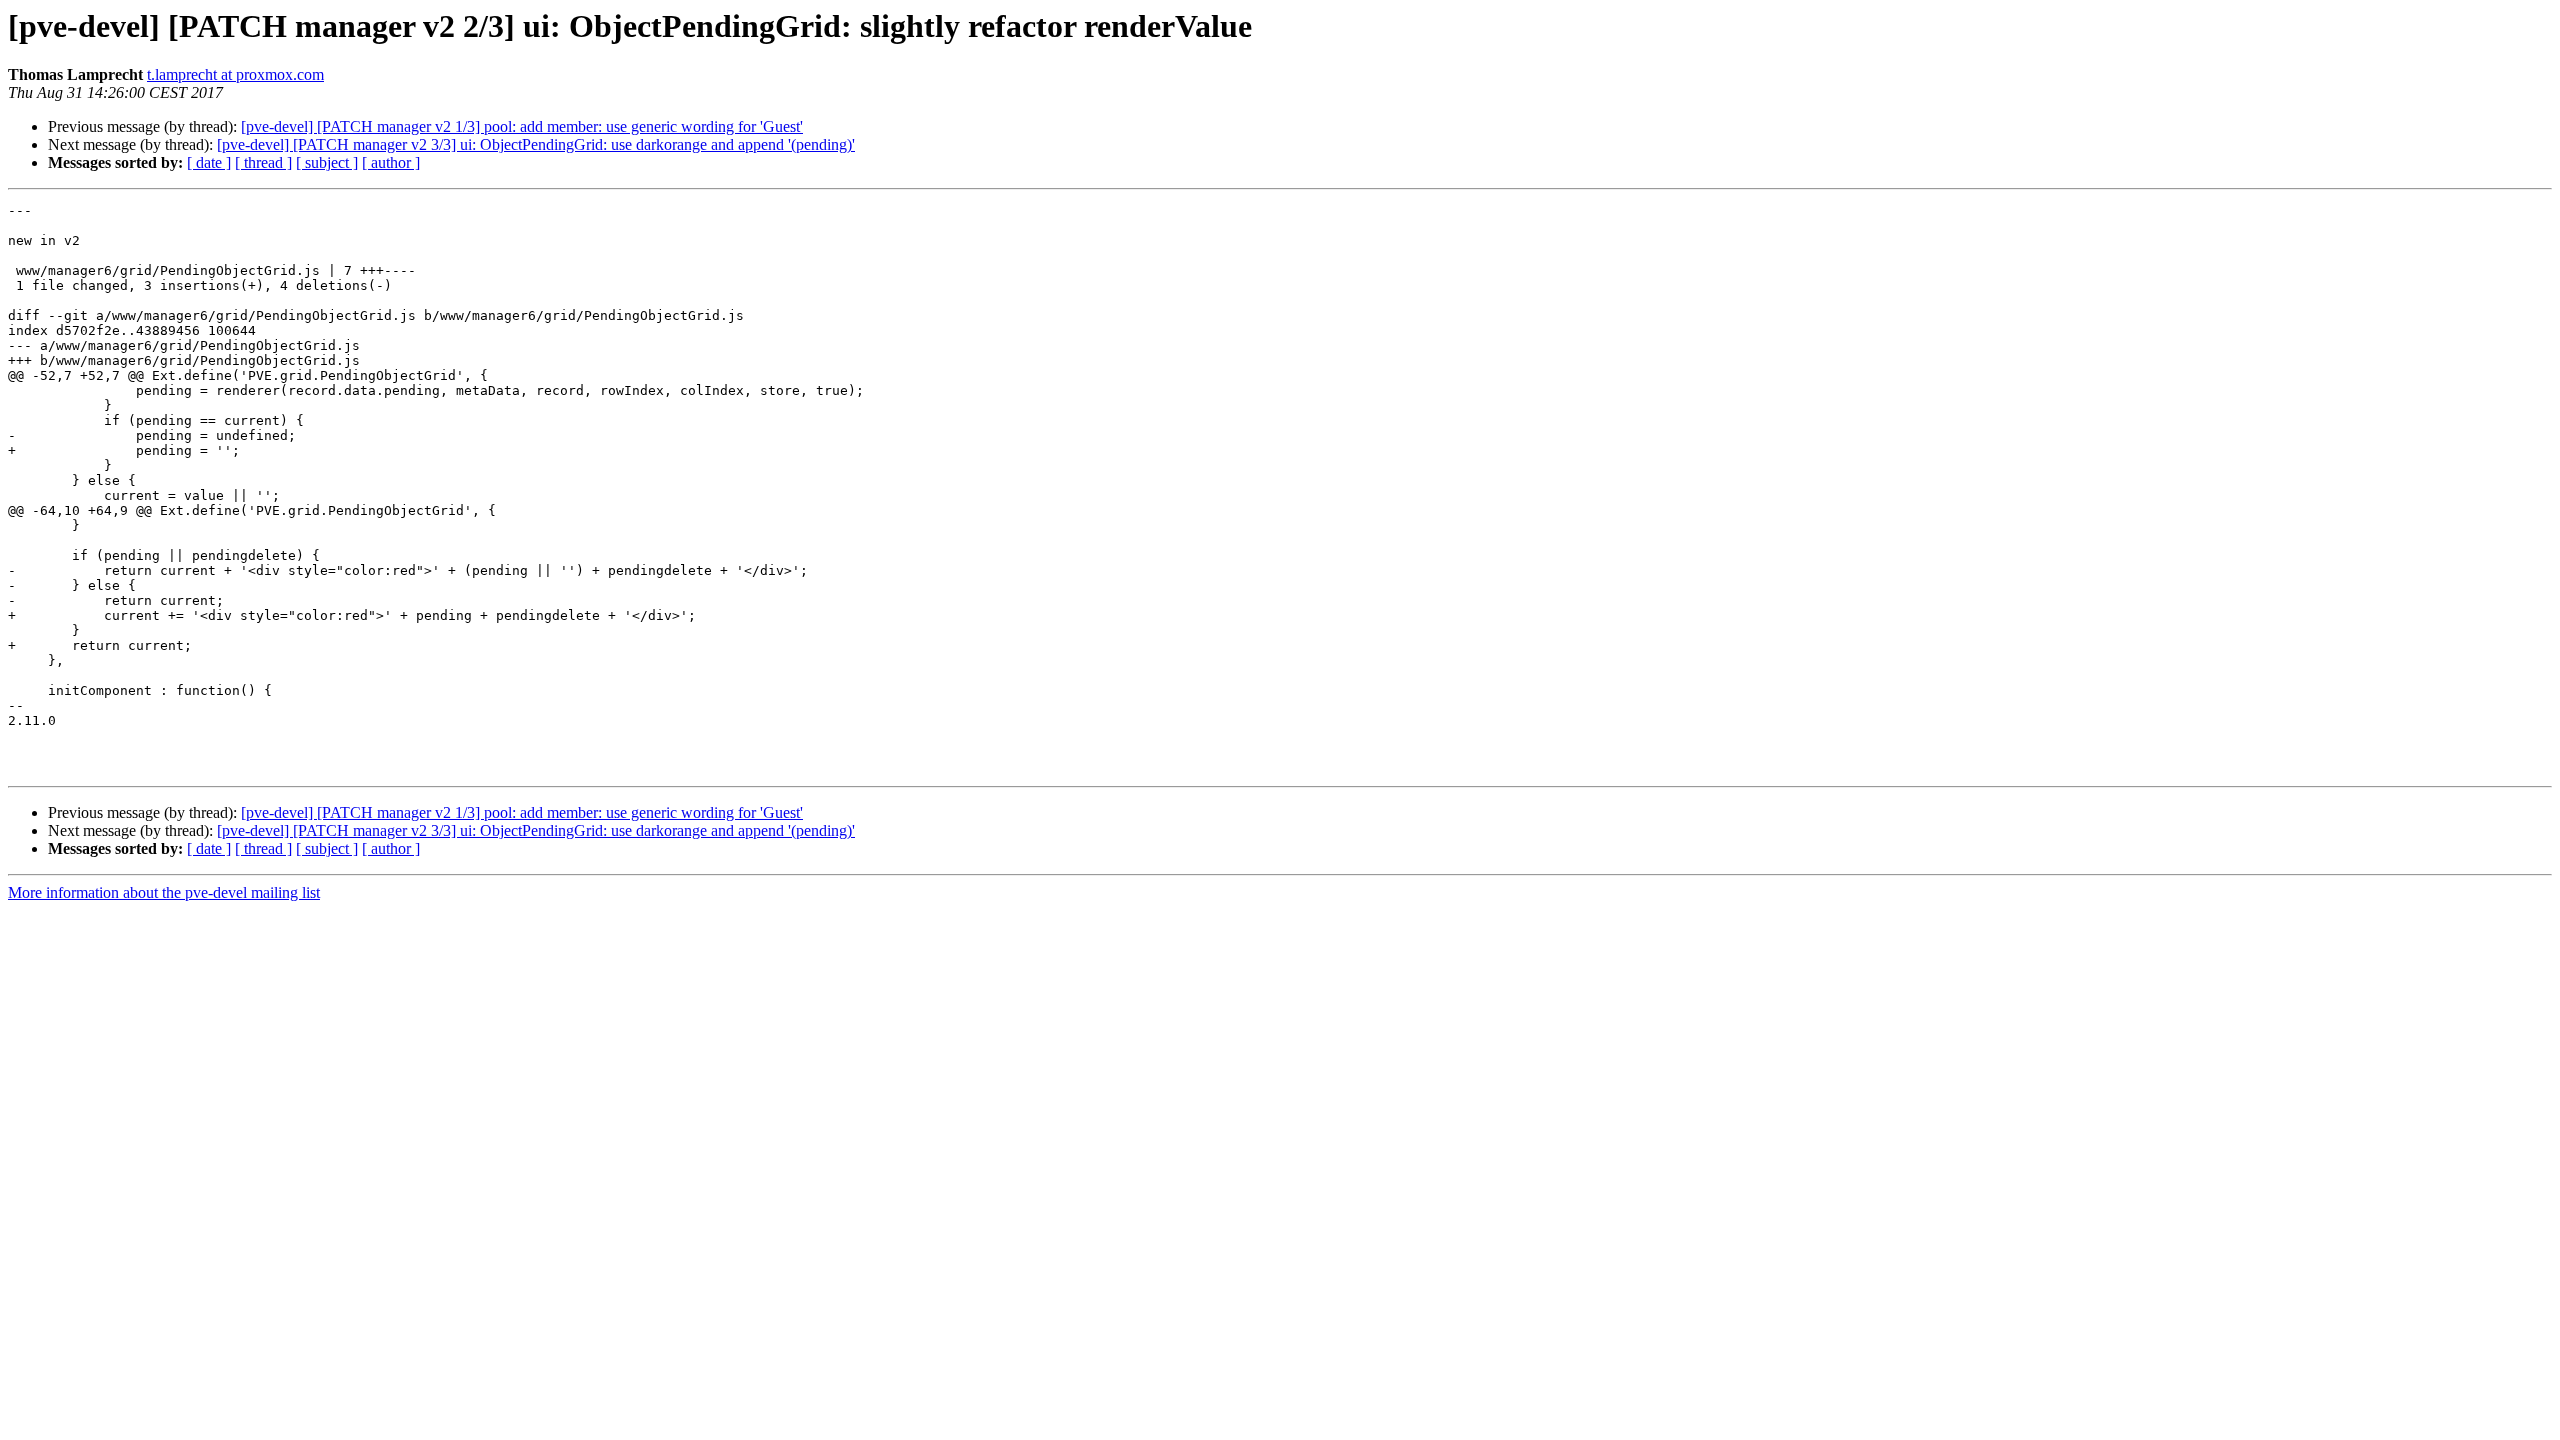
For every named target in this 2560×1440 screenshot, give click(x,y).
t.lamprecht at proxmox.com (235, 74)
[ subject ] (327, 162)
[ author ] (391, 162)
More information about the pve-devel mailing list (164, 892)
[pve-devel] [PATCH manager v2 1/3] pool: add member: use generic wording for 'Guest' (522, 126)
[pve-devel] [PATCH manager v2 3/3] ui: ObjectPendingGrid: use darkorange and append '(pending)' (536, 144)
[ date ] (209, 162)
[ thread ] (263, 162)
